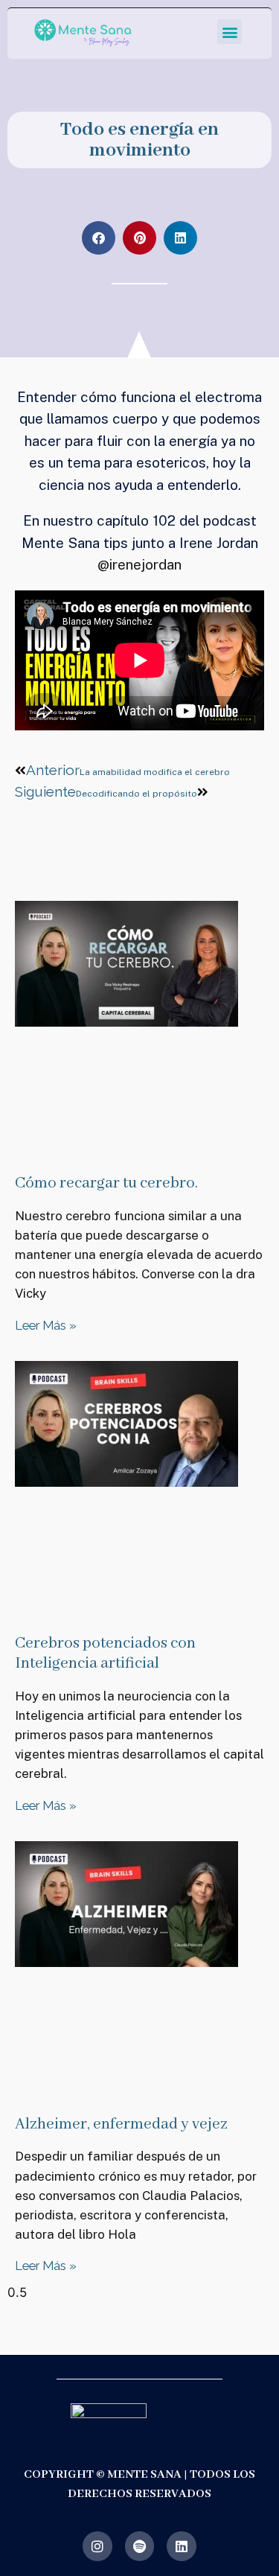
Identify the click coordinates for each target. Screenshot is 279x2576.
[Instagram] (97, 2546)
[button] (230, 32)
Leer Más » (46, 1325)
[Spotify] (140, 2546)
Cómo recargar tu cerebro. (106, 1183)
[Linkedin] (182, 2546)
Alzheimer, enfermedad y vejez (121, 2124)
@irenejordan (139, 564)
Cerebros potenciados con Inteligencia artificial (105, 1654)
